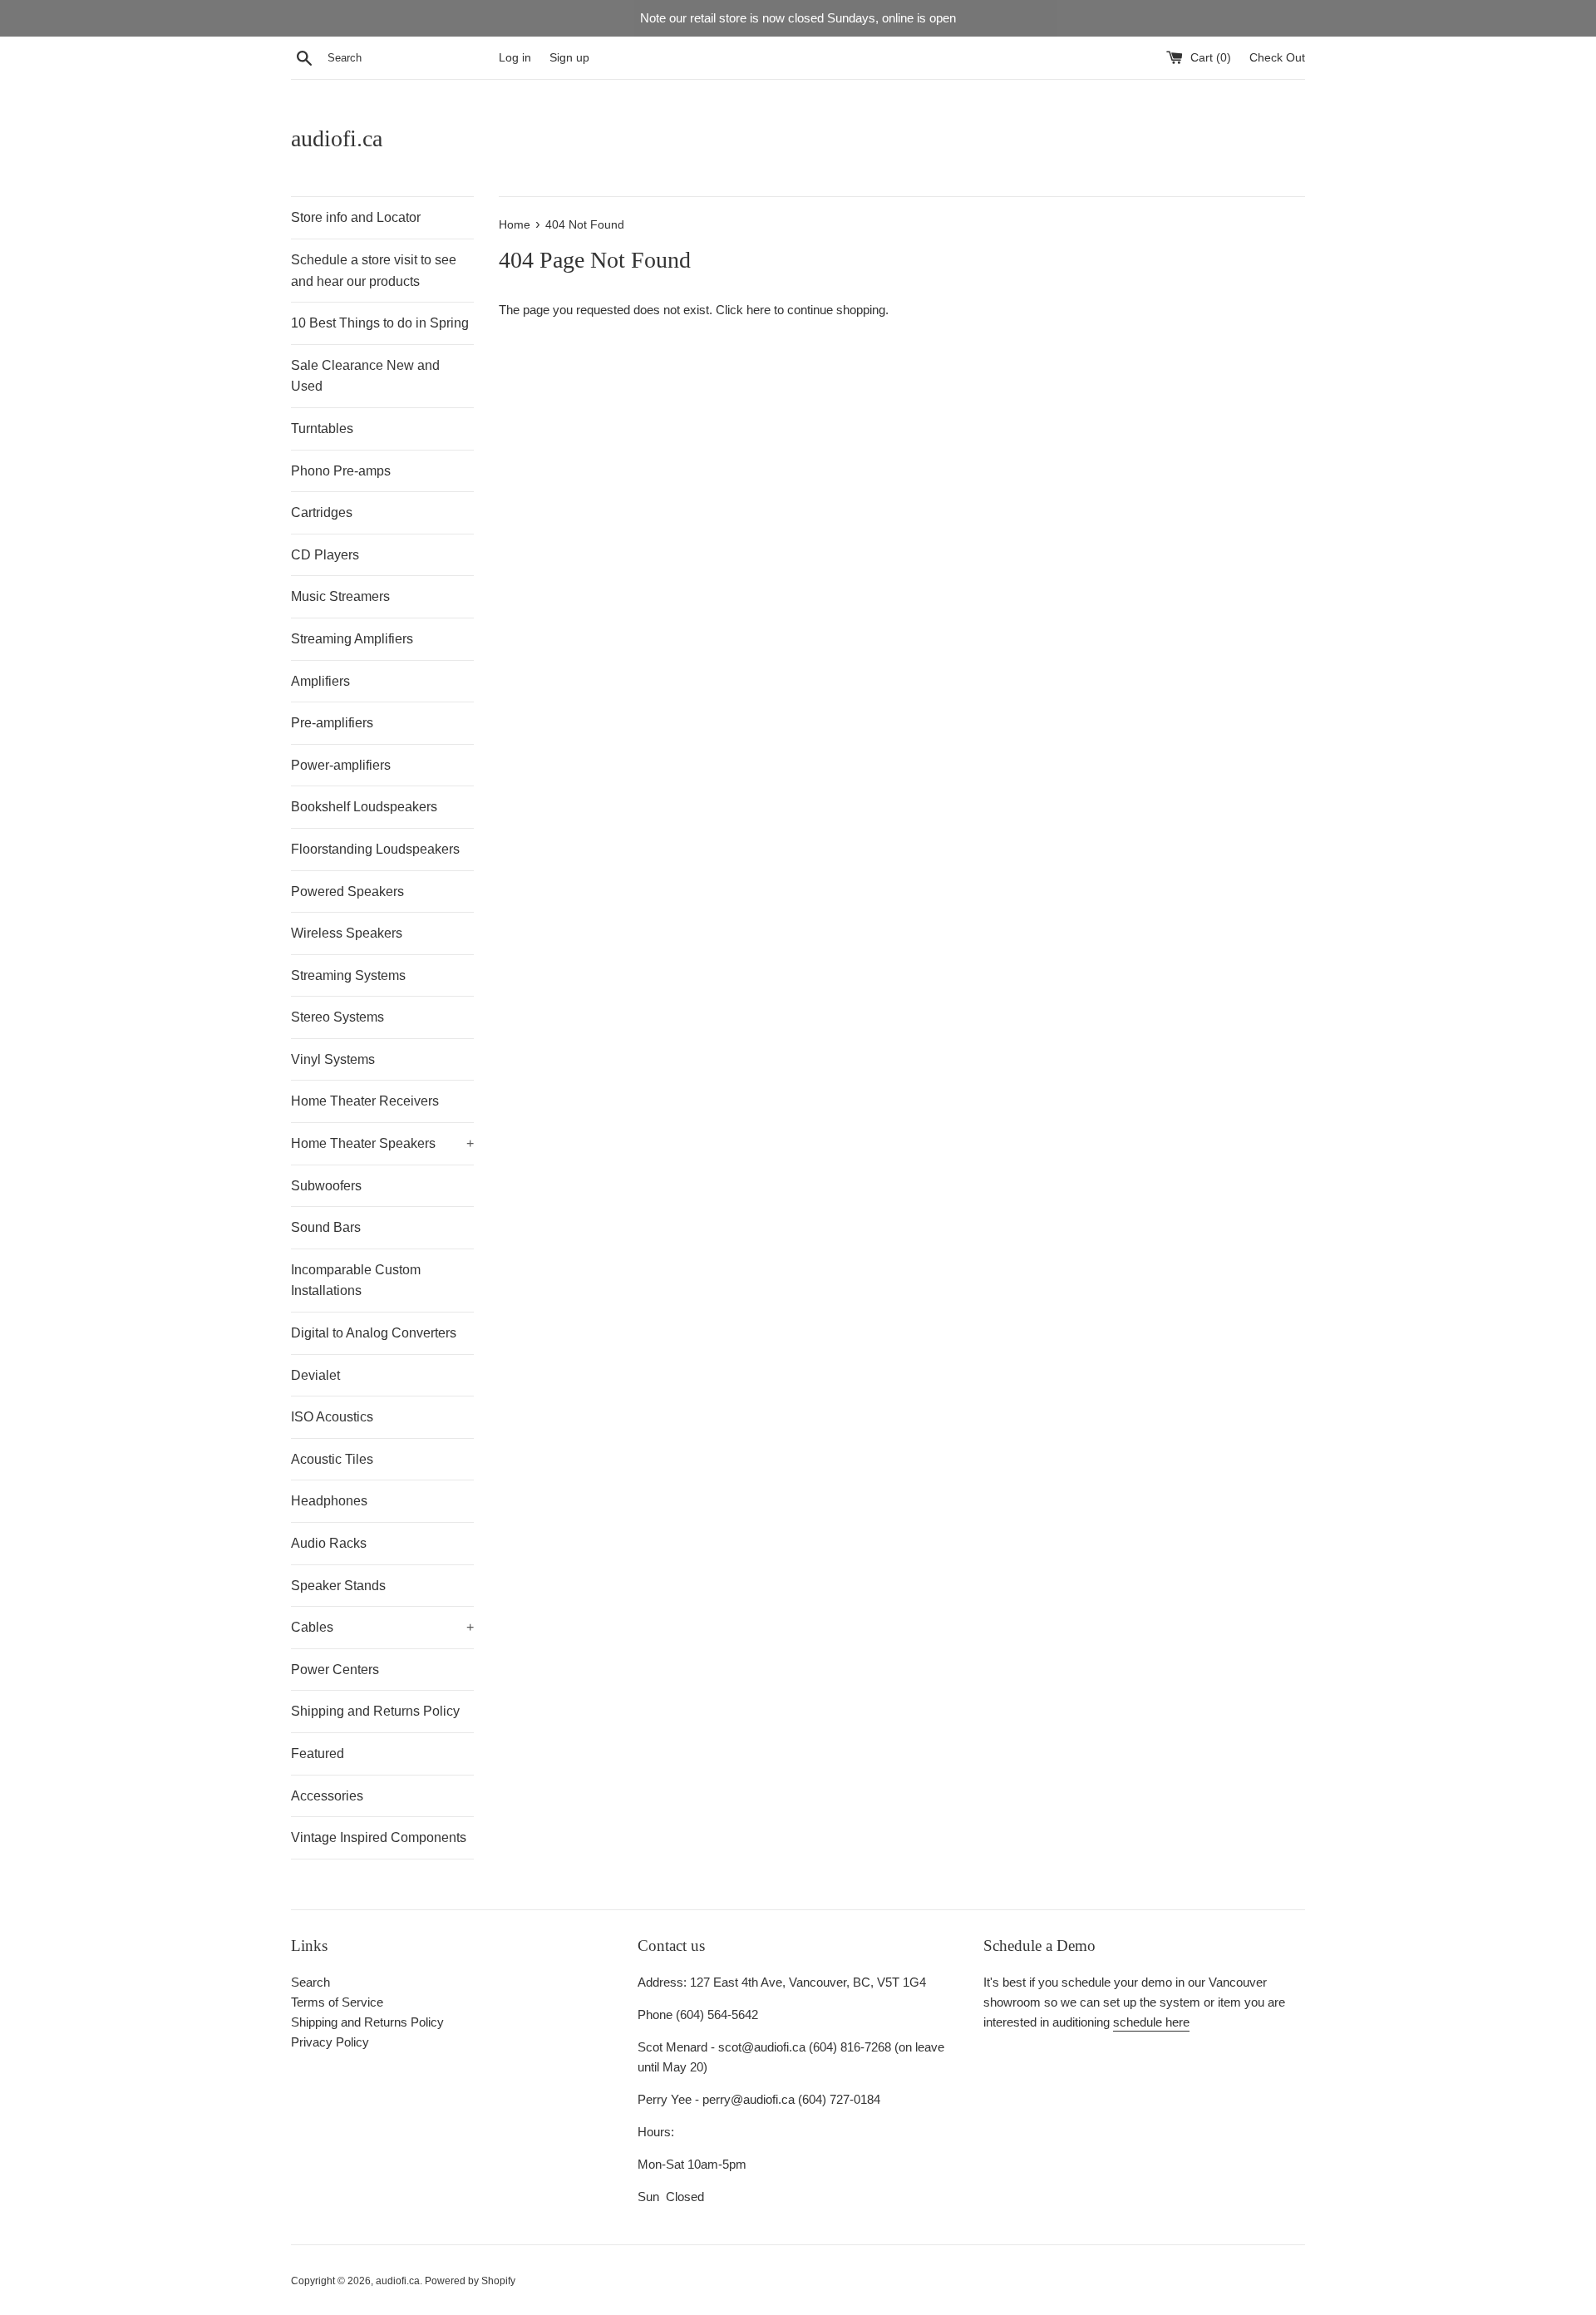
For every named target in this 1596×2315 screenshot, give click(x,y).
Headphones (329, 1501)
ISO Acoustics (332, 1417)
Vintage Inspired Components (379, 1837)
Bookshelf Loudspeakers (364, 807)
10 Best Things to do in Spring (380, 323)
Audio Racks (329, 1543)
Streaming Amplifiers (352, 639)
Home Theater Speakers (382, 1143)
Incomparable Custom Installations (356, 1281)
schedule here (1151, 2022)
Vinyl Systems (333, 1059)
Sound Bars (326, 1227)
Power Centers (335, 1670)
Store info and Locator (356, 217)
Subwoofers (326, 1186)
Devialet (315, 1375)
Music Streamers (340, 596)
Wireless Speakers (347, 933)
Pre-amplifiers (332, 723)
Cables (382, 1627)
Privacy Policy (330, 2042)
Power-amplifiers (341, 765)
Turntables (322, 429)
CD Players (325, 555)
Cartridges (322, 512)
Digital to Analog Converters (374, 1333)
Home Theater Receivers (365, 1101)
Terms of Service (337, 2002)
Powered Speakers (347, 892)
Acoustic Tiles (332, 1459)
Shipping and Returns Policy (375, 1711)
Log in (515, 58)
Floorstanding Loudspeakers (375, 849)
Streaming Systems (348, 975)
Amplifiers (320, 681)
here (759, 310)
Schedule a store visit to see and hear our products (374, 271)
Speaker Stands (338, 1586)
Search (310, 1982)
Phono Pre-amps (341, 471)
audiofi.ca (337, 138)
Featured (318, 1753)
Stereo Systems (337, 1017)
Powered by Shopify (470, 2281)
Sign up (569, 58)
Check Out (1277, 58)
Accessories (327, 1796)
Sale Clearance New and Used (365, 376)
